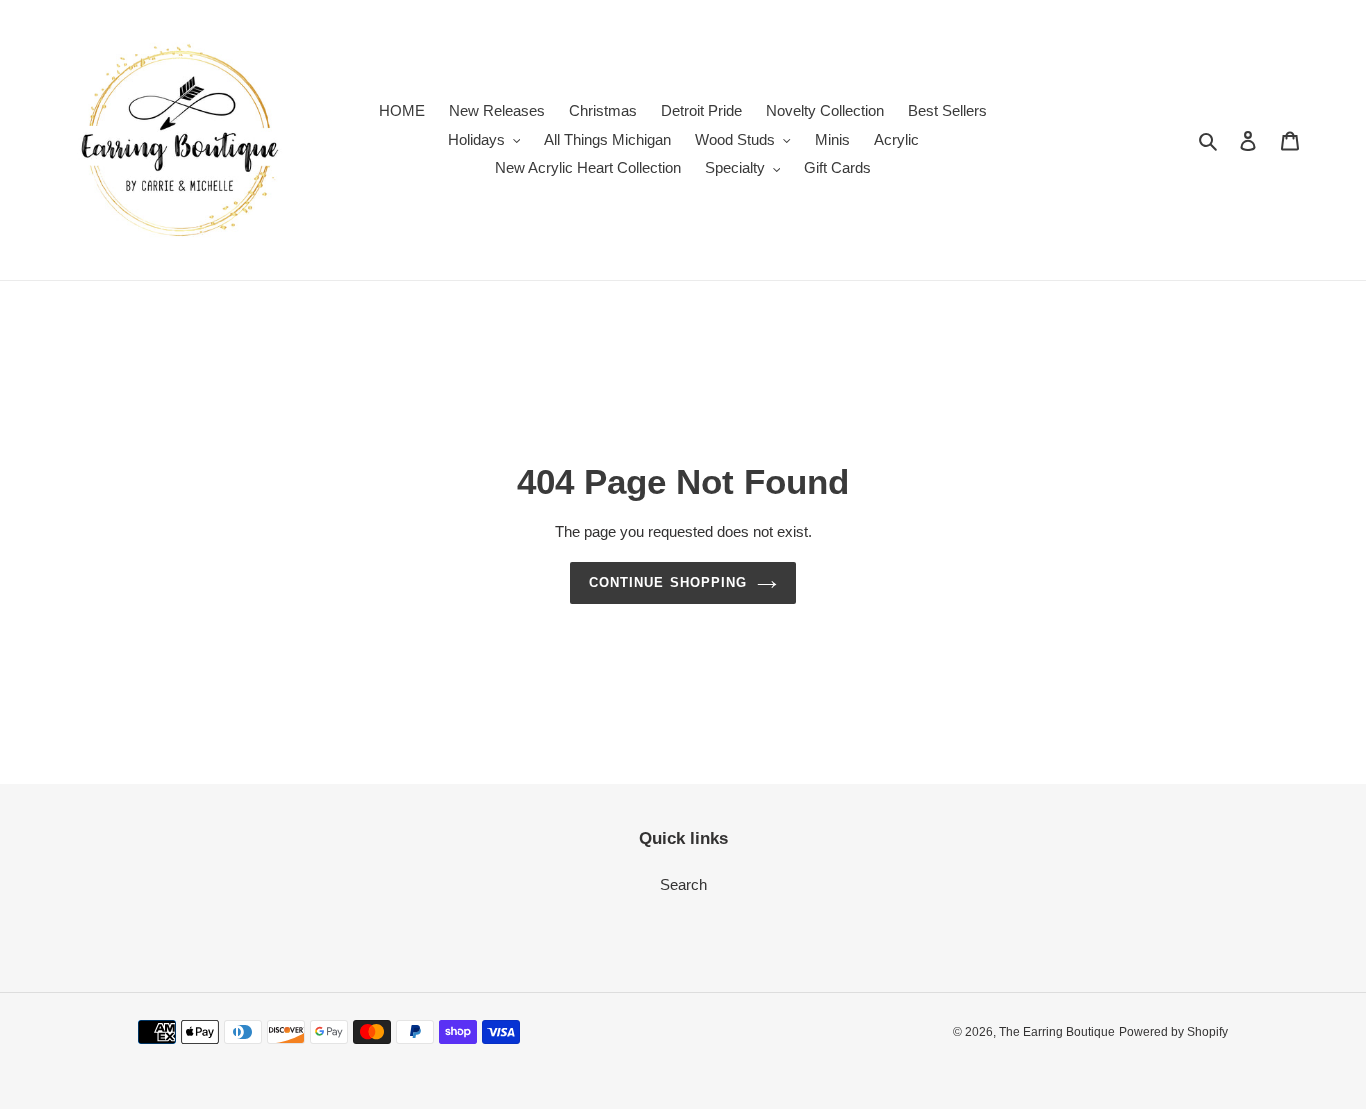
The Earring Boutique (1057, 1032)
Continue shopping (668, 582)
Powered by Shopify (1173, 1032)
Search (683, 884)
